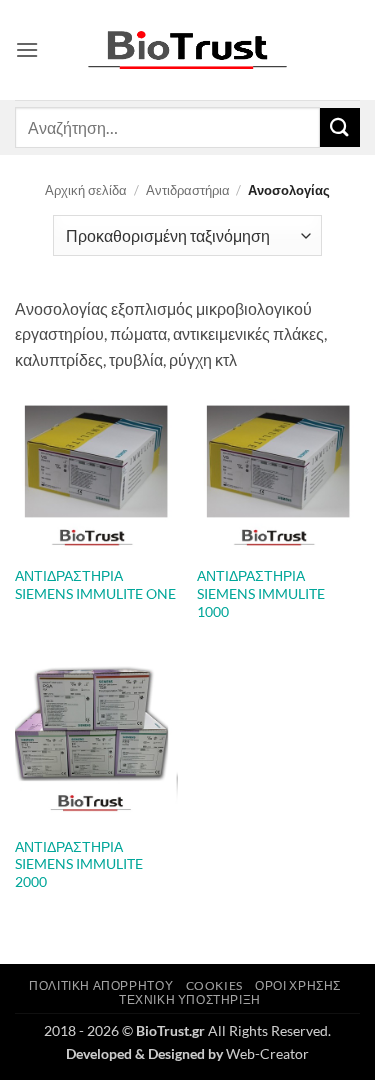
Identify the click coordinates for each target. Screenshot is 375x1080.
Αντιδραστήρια (188, 190)
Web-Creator (267, 1053)
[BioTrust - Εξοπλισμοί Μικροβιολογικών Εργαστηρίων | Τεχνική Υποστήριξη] (188, 50)
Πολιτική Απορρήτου (101, 985)
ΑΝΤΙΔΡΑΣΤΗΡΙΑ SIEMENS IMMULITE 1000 (261, 593)
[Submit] (340, 127)
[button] (27, 49)
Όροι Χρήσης (298, 985)
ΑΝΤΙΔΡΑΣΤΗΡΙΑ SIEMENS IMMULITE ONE (95, 585)
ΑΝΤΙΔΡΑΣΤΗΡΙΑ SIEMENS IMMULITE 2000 (79, 864)
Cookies (214, 985)
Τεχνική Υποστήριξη (190, 999)
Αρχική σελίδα (86, 190)
